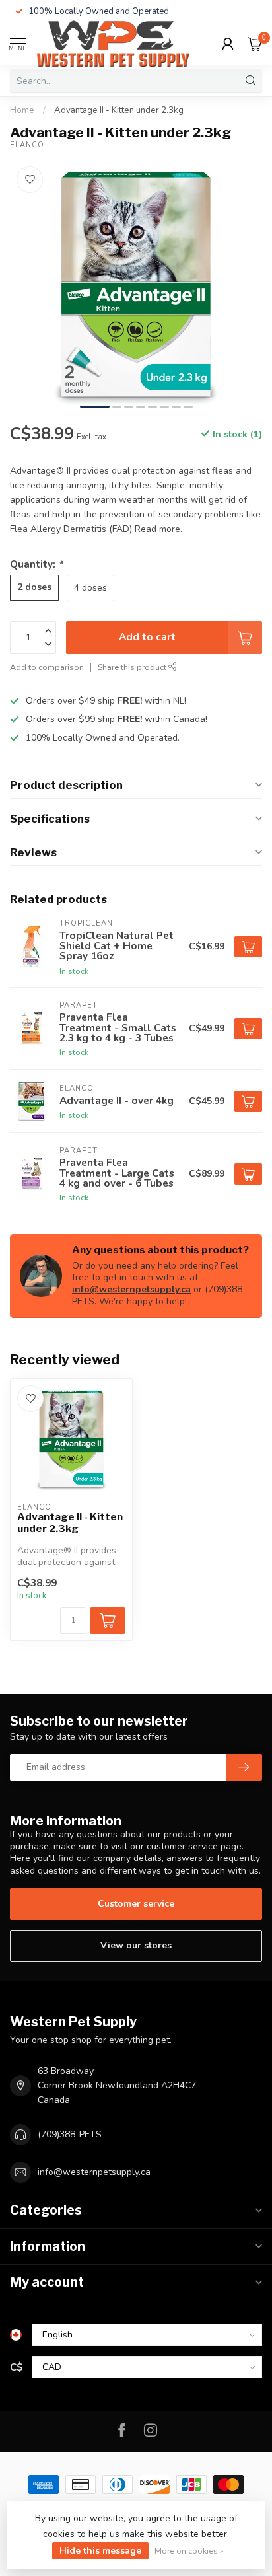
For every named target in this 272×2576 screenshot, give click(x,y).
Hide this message (100, 2551)
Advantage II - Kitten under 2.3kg (119, 110)
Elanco (27, 145)
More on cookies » (189, 2551)
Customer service (136, 1904)
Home (22, 110)
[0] (255, 44)
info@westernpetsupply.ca (131, 1289)
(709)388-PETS (70, 2134)
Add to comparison (47, 667)
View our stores (136, 1945)
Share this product (133, 667)
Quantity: (36, 564)
